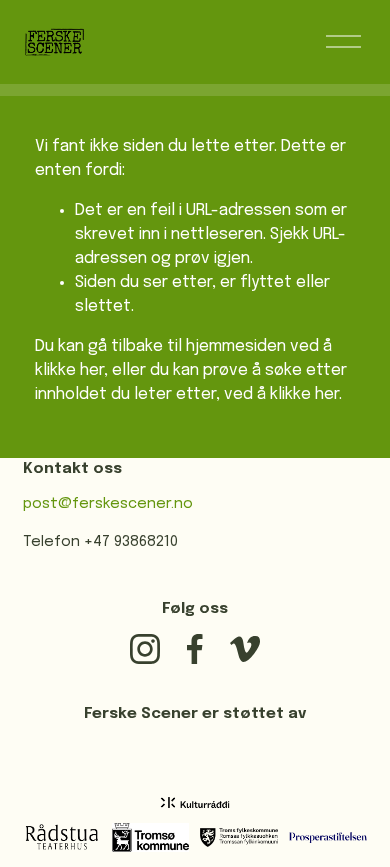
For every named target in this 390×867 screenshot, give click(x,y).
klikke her (69, 370)
